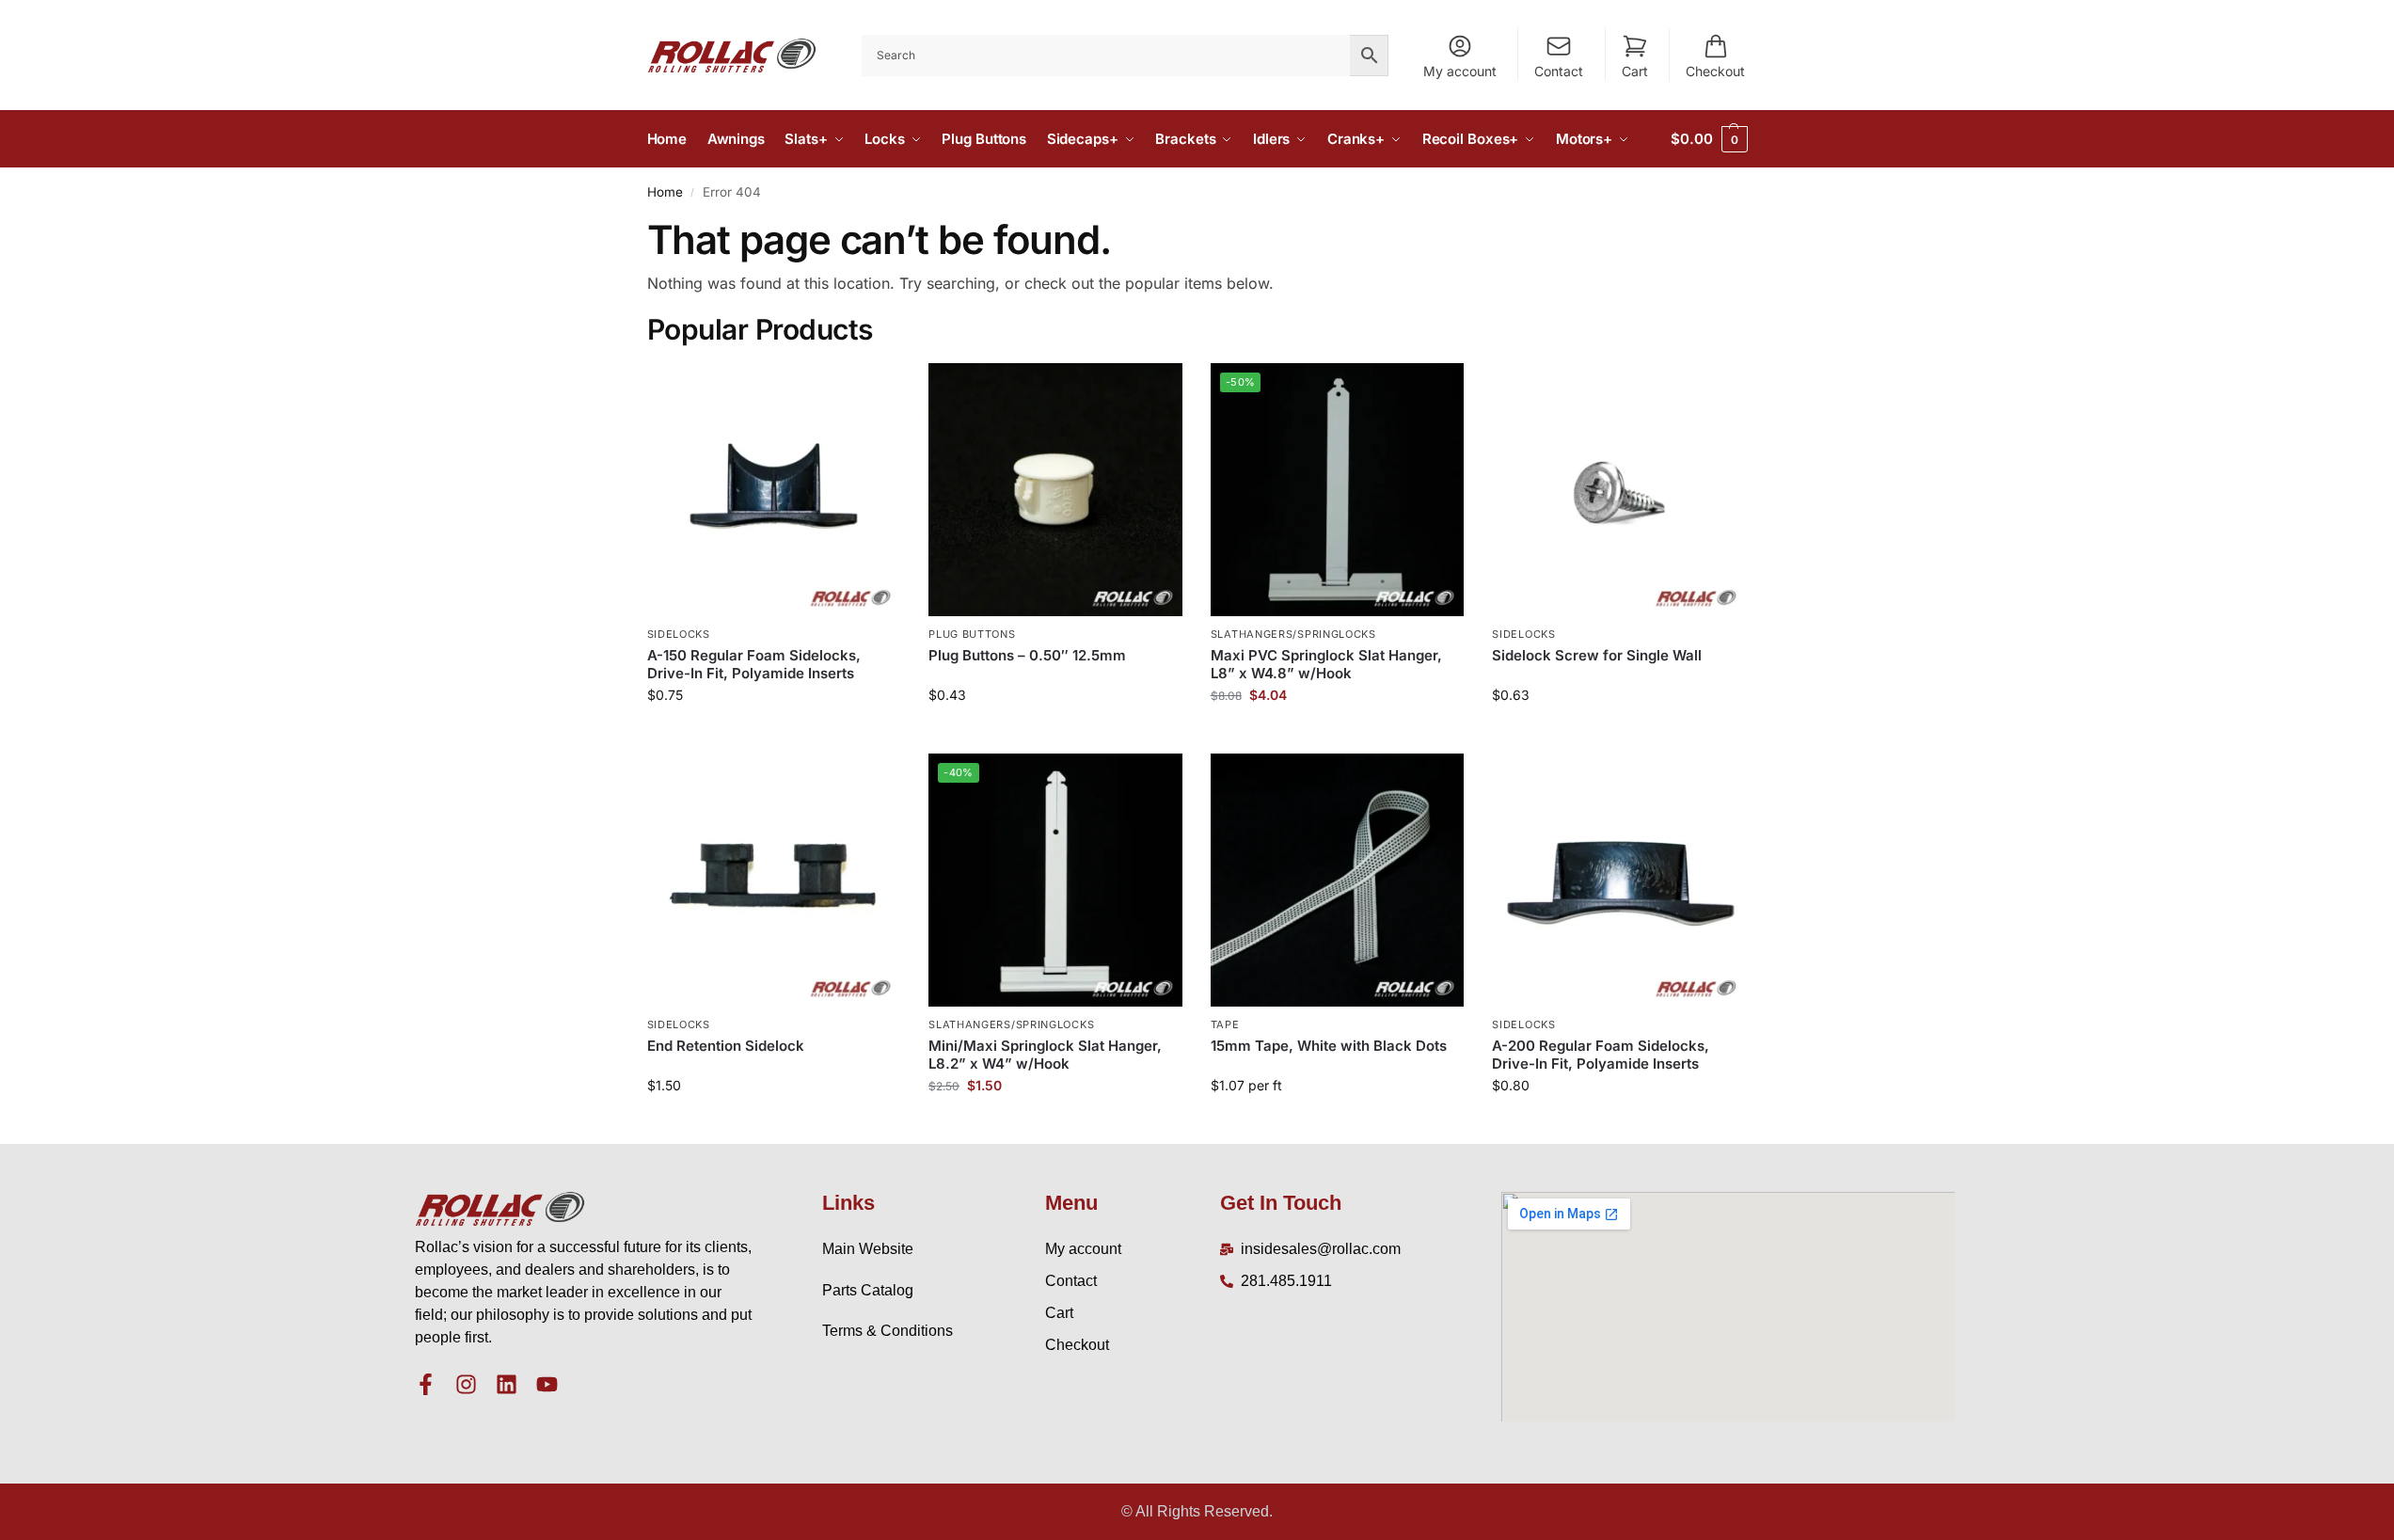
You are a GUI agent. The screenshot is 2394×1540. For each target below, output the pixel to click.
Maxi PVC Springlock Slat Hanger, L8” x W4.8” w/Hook (1326, 665)
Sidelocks (679, 634)
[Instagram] (466, 1384)
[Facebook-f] (426, 1384)
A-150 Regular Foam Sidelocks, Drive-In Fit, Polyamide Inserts (754, 665)
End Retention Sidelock (726, 1046)
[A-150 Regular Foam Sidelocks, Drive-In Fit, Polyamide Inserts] (774, 490)
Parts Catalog (868, 1290)
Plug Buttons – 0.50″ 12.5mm (1027, 655)
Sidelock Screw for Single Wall (1597, 655)
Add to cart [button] (774, 734)
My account (1460, 71)
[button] (1709, 139)
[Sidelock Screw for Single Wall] (1619, 490)
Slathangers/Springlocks (1293, 634)
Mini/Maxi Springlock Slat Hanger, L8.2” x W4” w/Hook (1045, 1055)
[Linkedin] (507, 1384)
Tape (1225, 1024)
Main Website (868, 1249)
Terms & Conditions (888, 1331)
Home (665, 192)
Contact (1559, 71)
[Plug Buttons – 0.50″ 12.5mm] (1055, 490)
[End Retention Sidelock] (774, 881)
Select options (1055, 734)
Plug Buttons (972, 634)
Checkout (1715, 71)
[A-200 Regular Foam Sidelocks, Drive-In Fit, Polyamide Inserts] (1619, 881)
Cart (1635, 71)
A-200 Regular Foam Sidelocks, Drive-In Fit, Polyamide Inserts (1601, 1055)
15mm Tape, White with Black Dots (1329, 1046)
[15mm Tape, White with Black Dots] (1338, 881)
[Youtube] (547, 1384)
